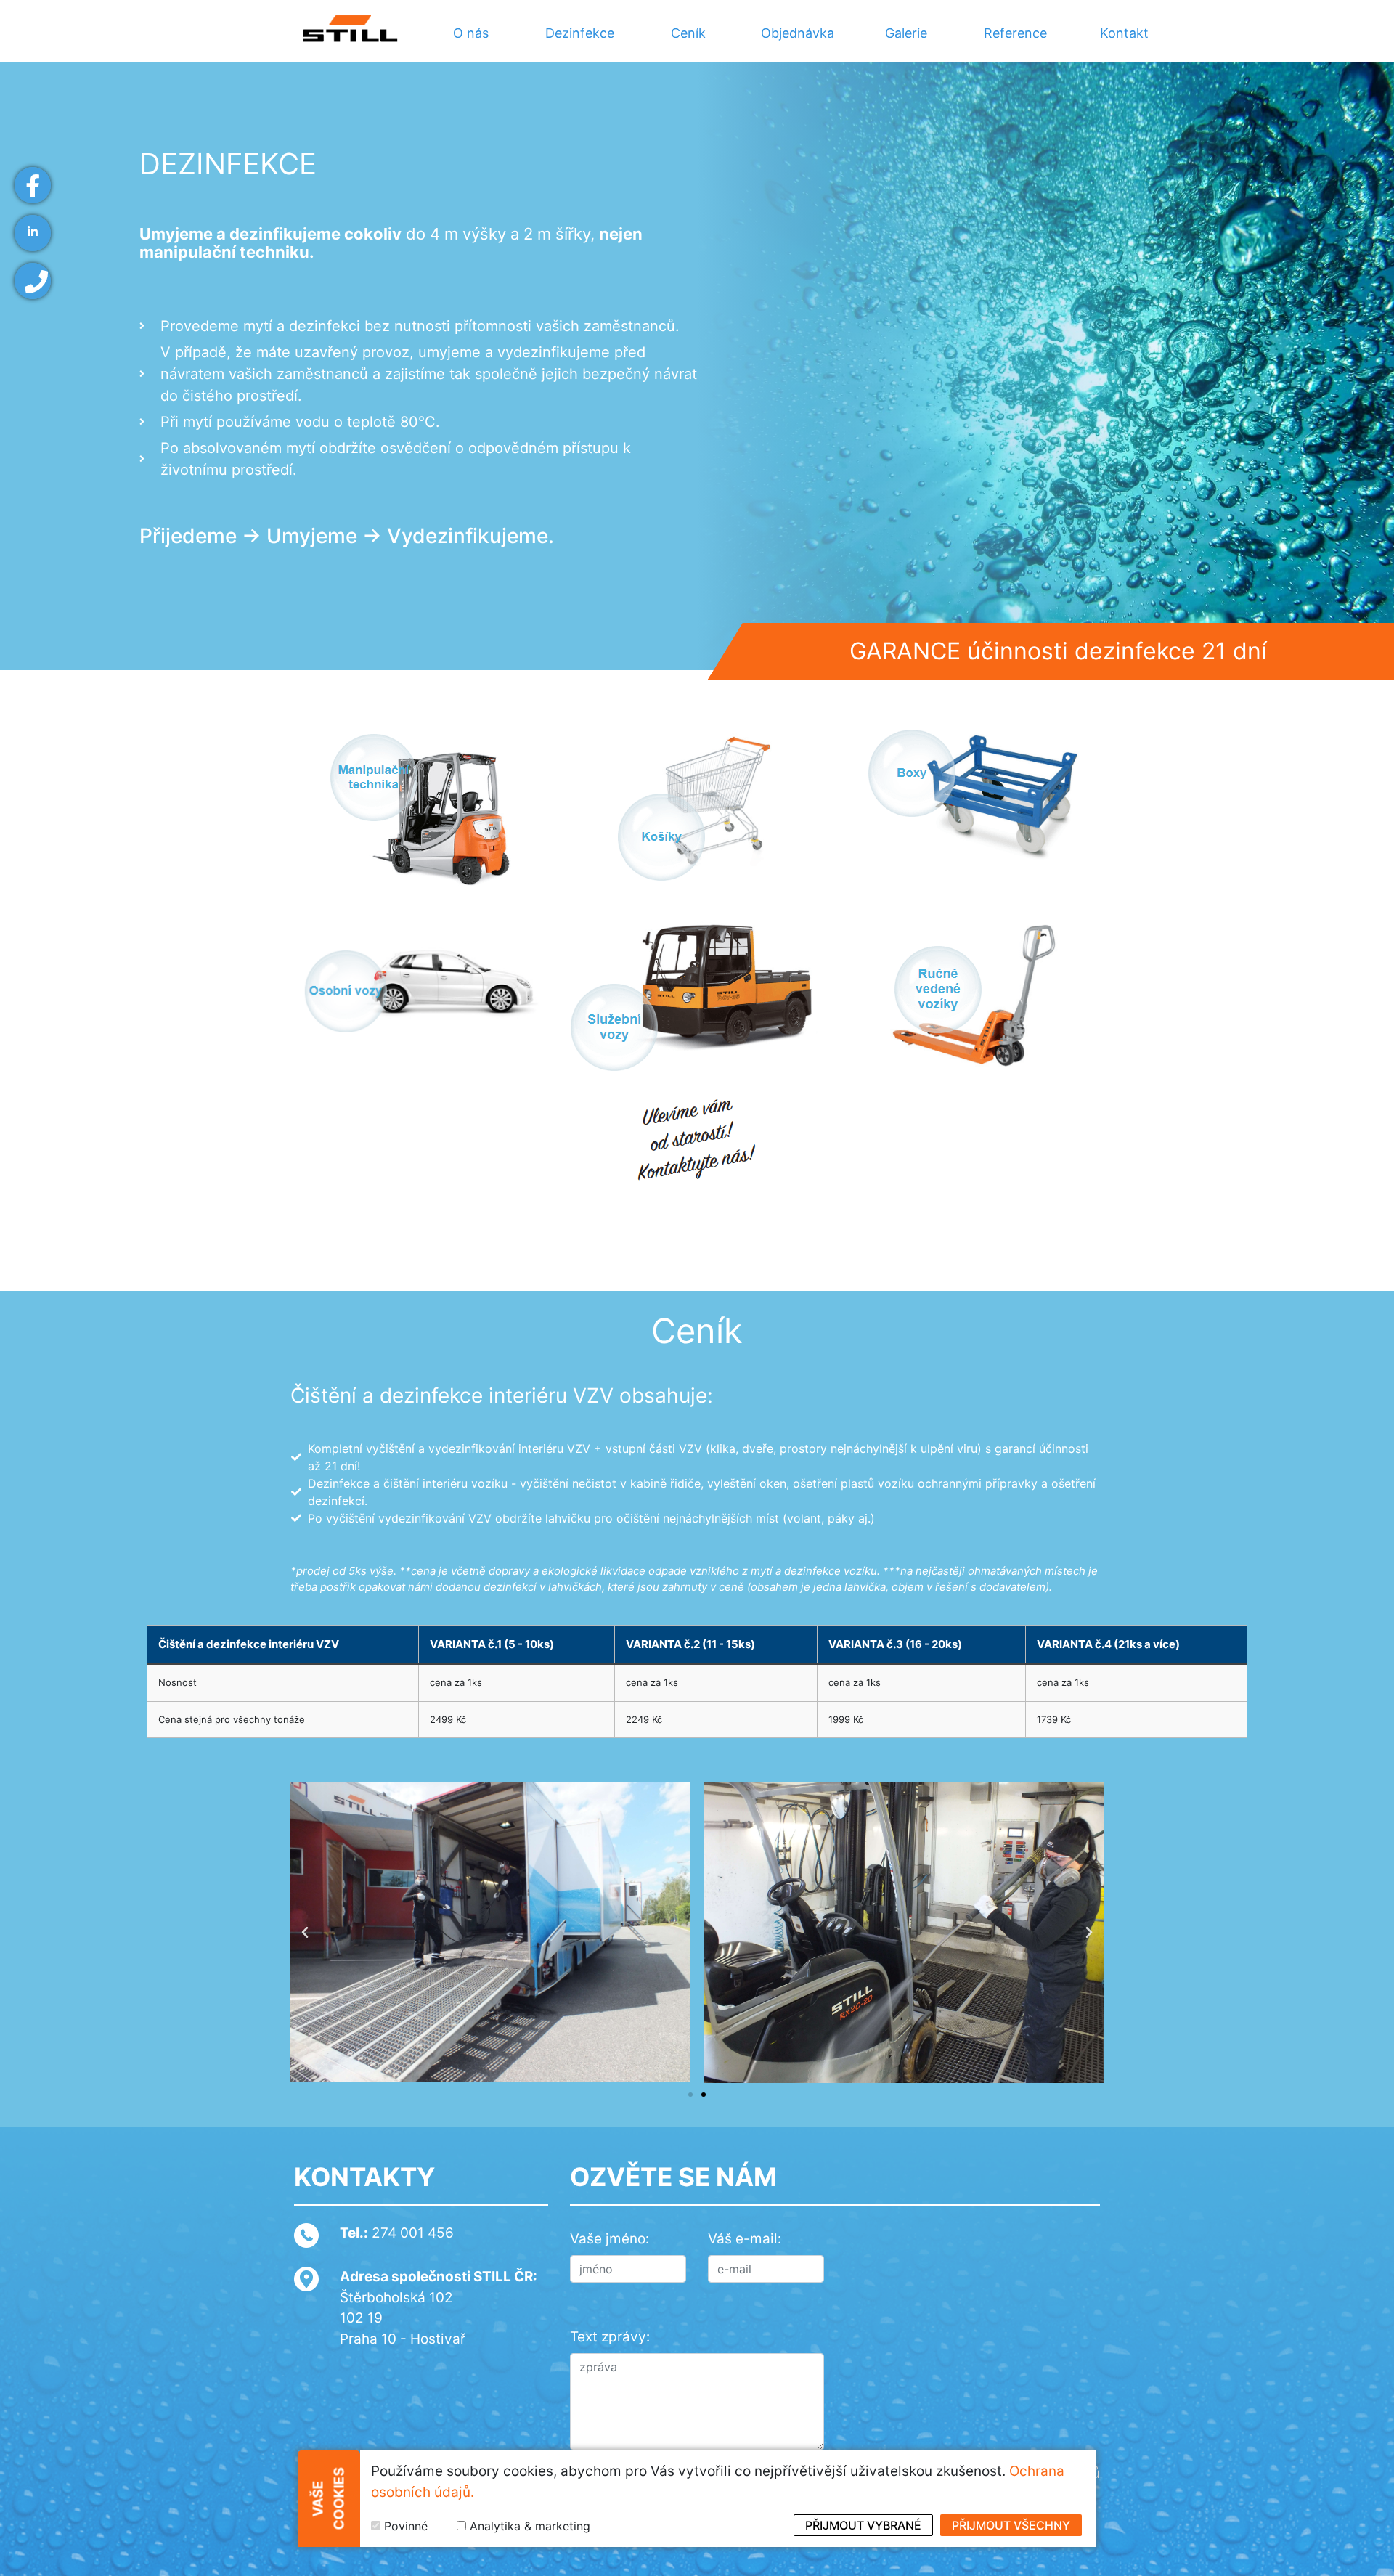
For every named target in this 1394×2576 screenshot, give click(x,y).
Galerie (906, 33)
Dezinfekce (580, 33)
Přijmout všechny (1011, 2525)
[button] (305, 1933)
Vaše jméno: (610, 2239)
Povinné (406, 2526)
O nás (471, 33)
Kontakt (1124, 33)
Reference (1015, 33)
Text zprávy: (610, 2337)
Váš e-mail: (745, 2239)
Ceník (688, 33)
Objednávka (798, 33)
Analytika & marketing (530, 2526)
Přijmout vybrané (863, 2525)
